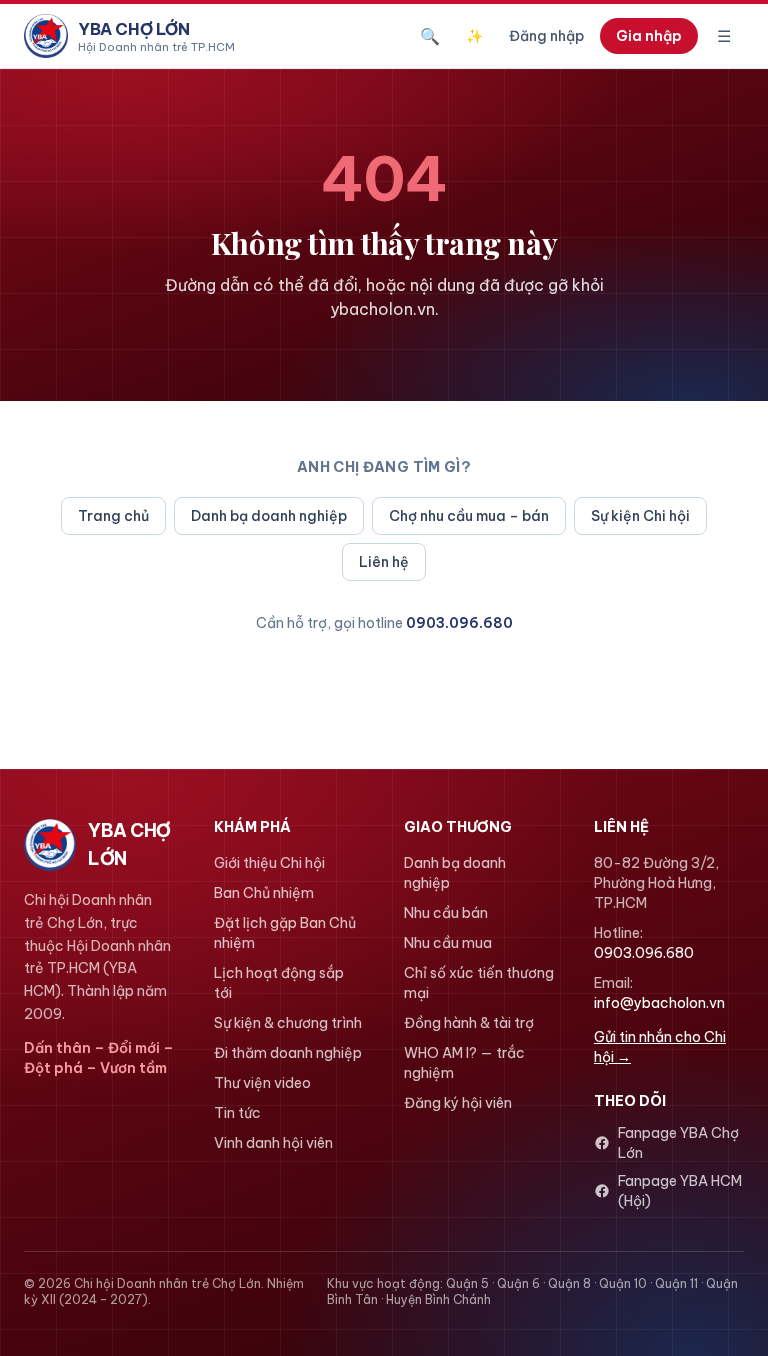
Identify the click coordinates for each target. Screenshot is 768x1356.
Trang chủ (113, 516)
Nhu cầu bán (446, 913)
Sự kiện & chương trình (288, 1023)
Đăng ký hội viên (458, 1103)
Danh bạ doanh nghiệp (269, 516)
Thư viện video (262, 1083)
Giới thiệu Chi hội (269, 863)
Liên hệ (384, 562)
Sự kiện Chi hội (640, 516)
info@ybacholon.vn (659, 1003)
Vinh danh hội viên (273, 1143)
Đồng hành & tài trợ (469, 1023)
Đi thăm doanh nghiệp (288, 1053)
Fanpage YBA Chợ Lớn (678, 1143)
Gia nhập (649, 36)
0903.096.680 (459, 623)
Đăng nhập (546, 36)
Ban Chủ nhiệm (264, 893)
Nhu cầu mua (448, 943)
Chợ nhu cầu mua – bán (469, 516)
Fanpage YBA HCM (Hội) (680, 1191)
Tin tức (237, 1113)
